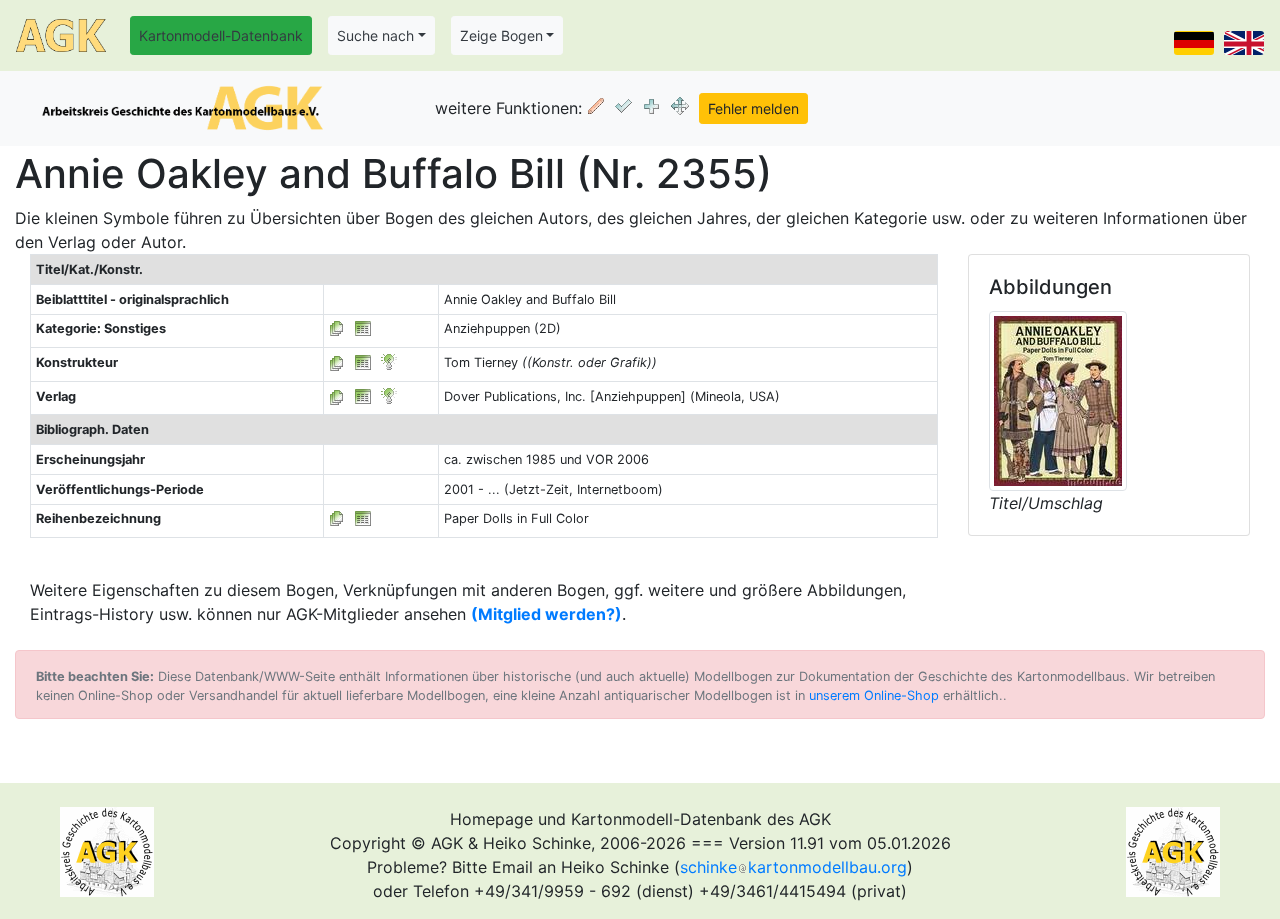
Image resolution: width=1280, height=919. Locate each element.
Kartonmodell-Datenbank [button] (221, 35)
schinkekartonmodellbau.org (793, 867)
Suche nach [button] (375, 35)
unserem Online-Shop (874, 695)
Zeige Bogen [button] (501, 35)
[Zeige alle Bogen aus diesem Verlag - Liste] (337, 396)
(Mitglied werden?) (546, 614)
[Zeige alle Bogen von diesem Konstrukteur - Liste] (337, 362)
